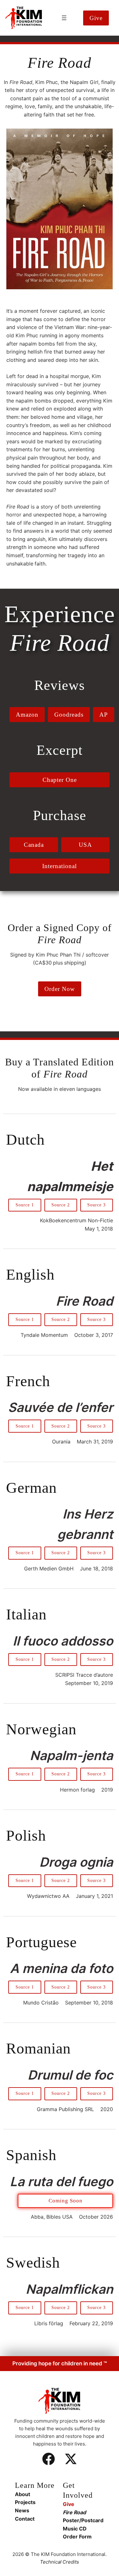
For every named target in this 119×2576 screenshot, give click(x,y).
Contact (25, 2519)
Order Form (77, 2537)
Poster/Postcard (83, 2520)
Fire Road (74, 2512)
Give (69, 2504)
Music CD (75, 2529)
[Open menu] (64, 18)
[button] (96, 18)
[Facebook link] (49, 2459)
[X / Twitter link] (71, 2459)
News (22, 2510)
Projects (25, 2502)
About (23, 2494)
